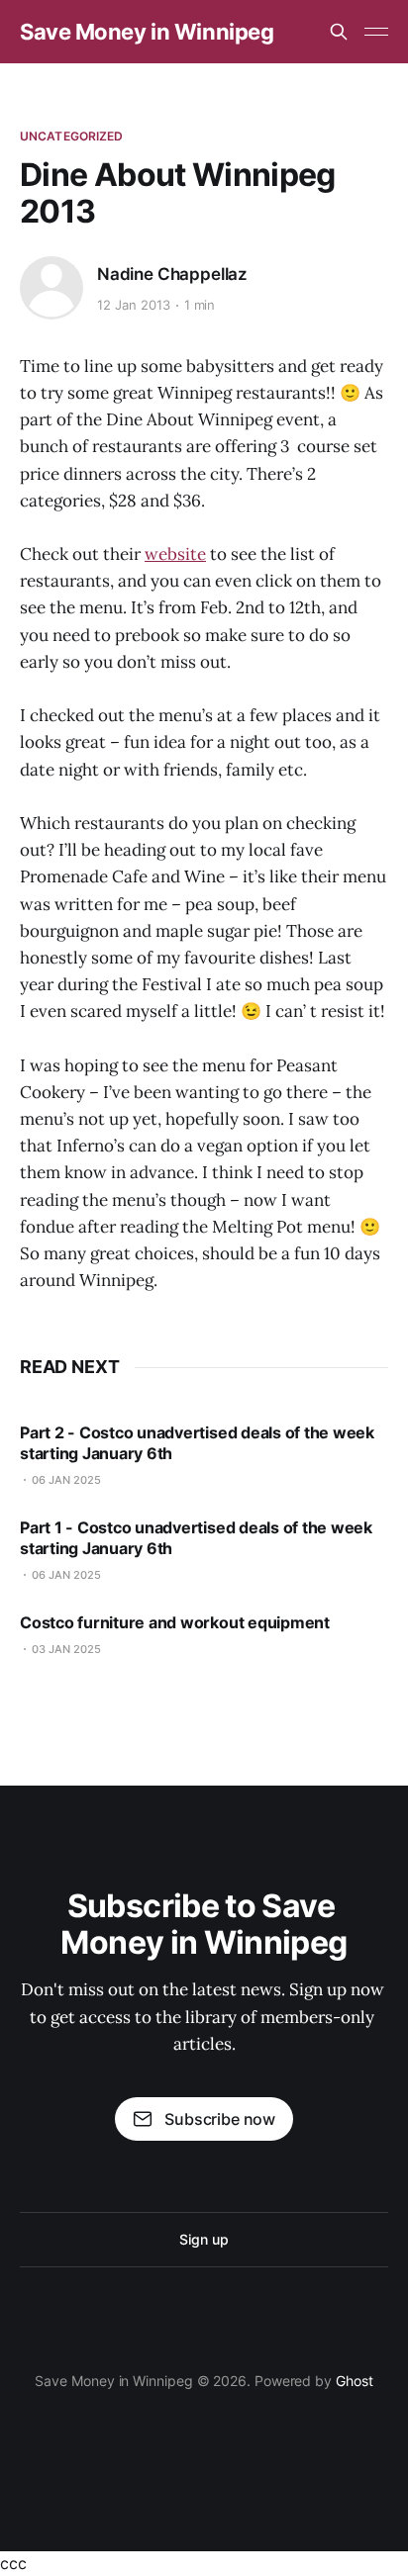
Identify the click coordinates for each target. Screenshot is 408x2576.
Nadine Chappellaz (172, 274)
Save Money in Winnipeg (147, 32)
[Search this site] (339, 32)
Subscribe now (220, 2119)
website (175, 554)
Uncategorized (72, 136)
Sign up (204, 2239)
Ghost (355, 2381)
